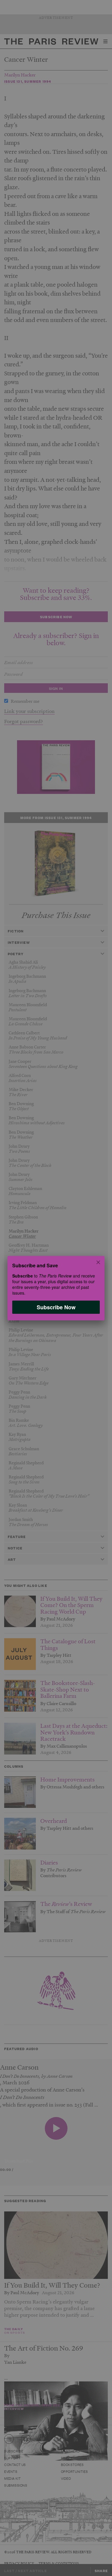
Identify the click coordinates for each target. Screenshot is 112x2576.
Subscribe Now (56, 1307)
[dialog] (56, 1288)
